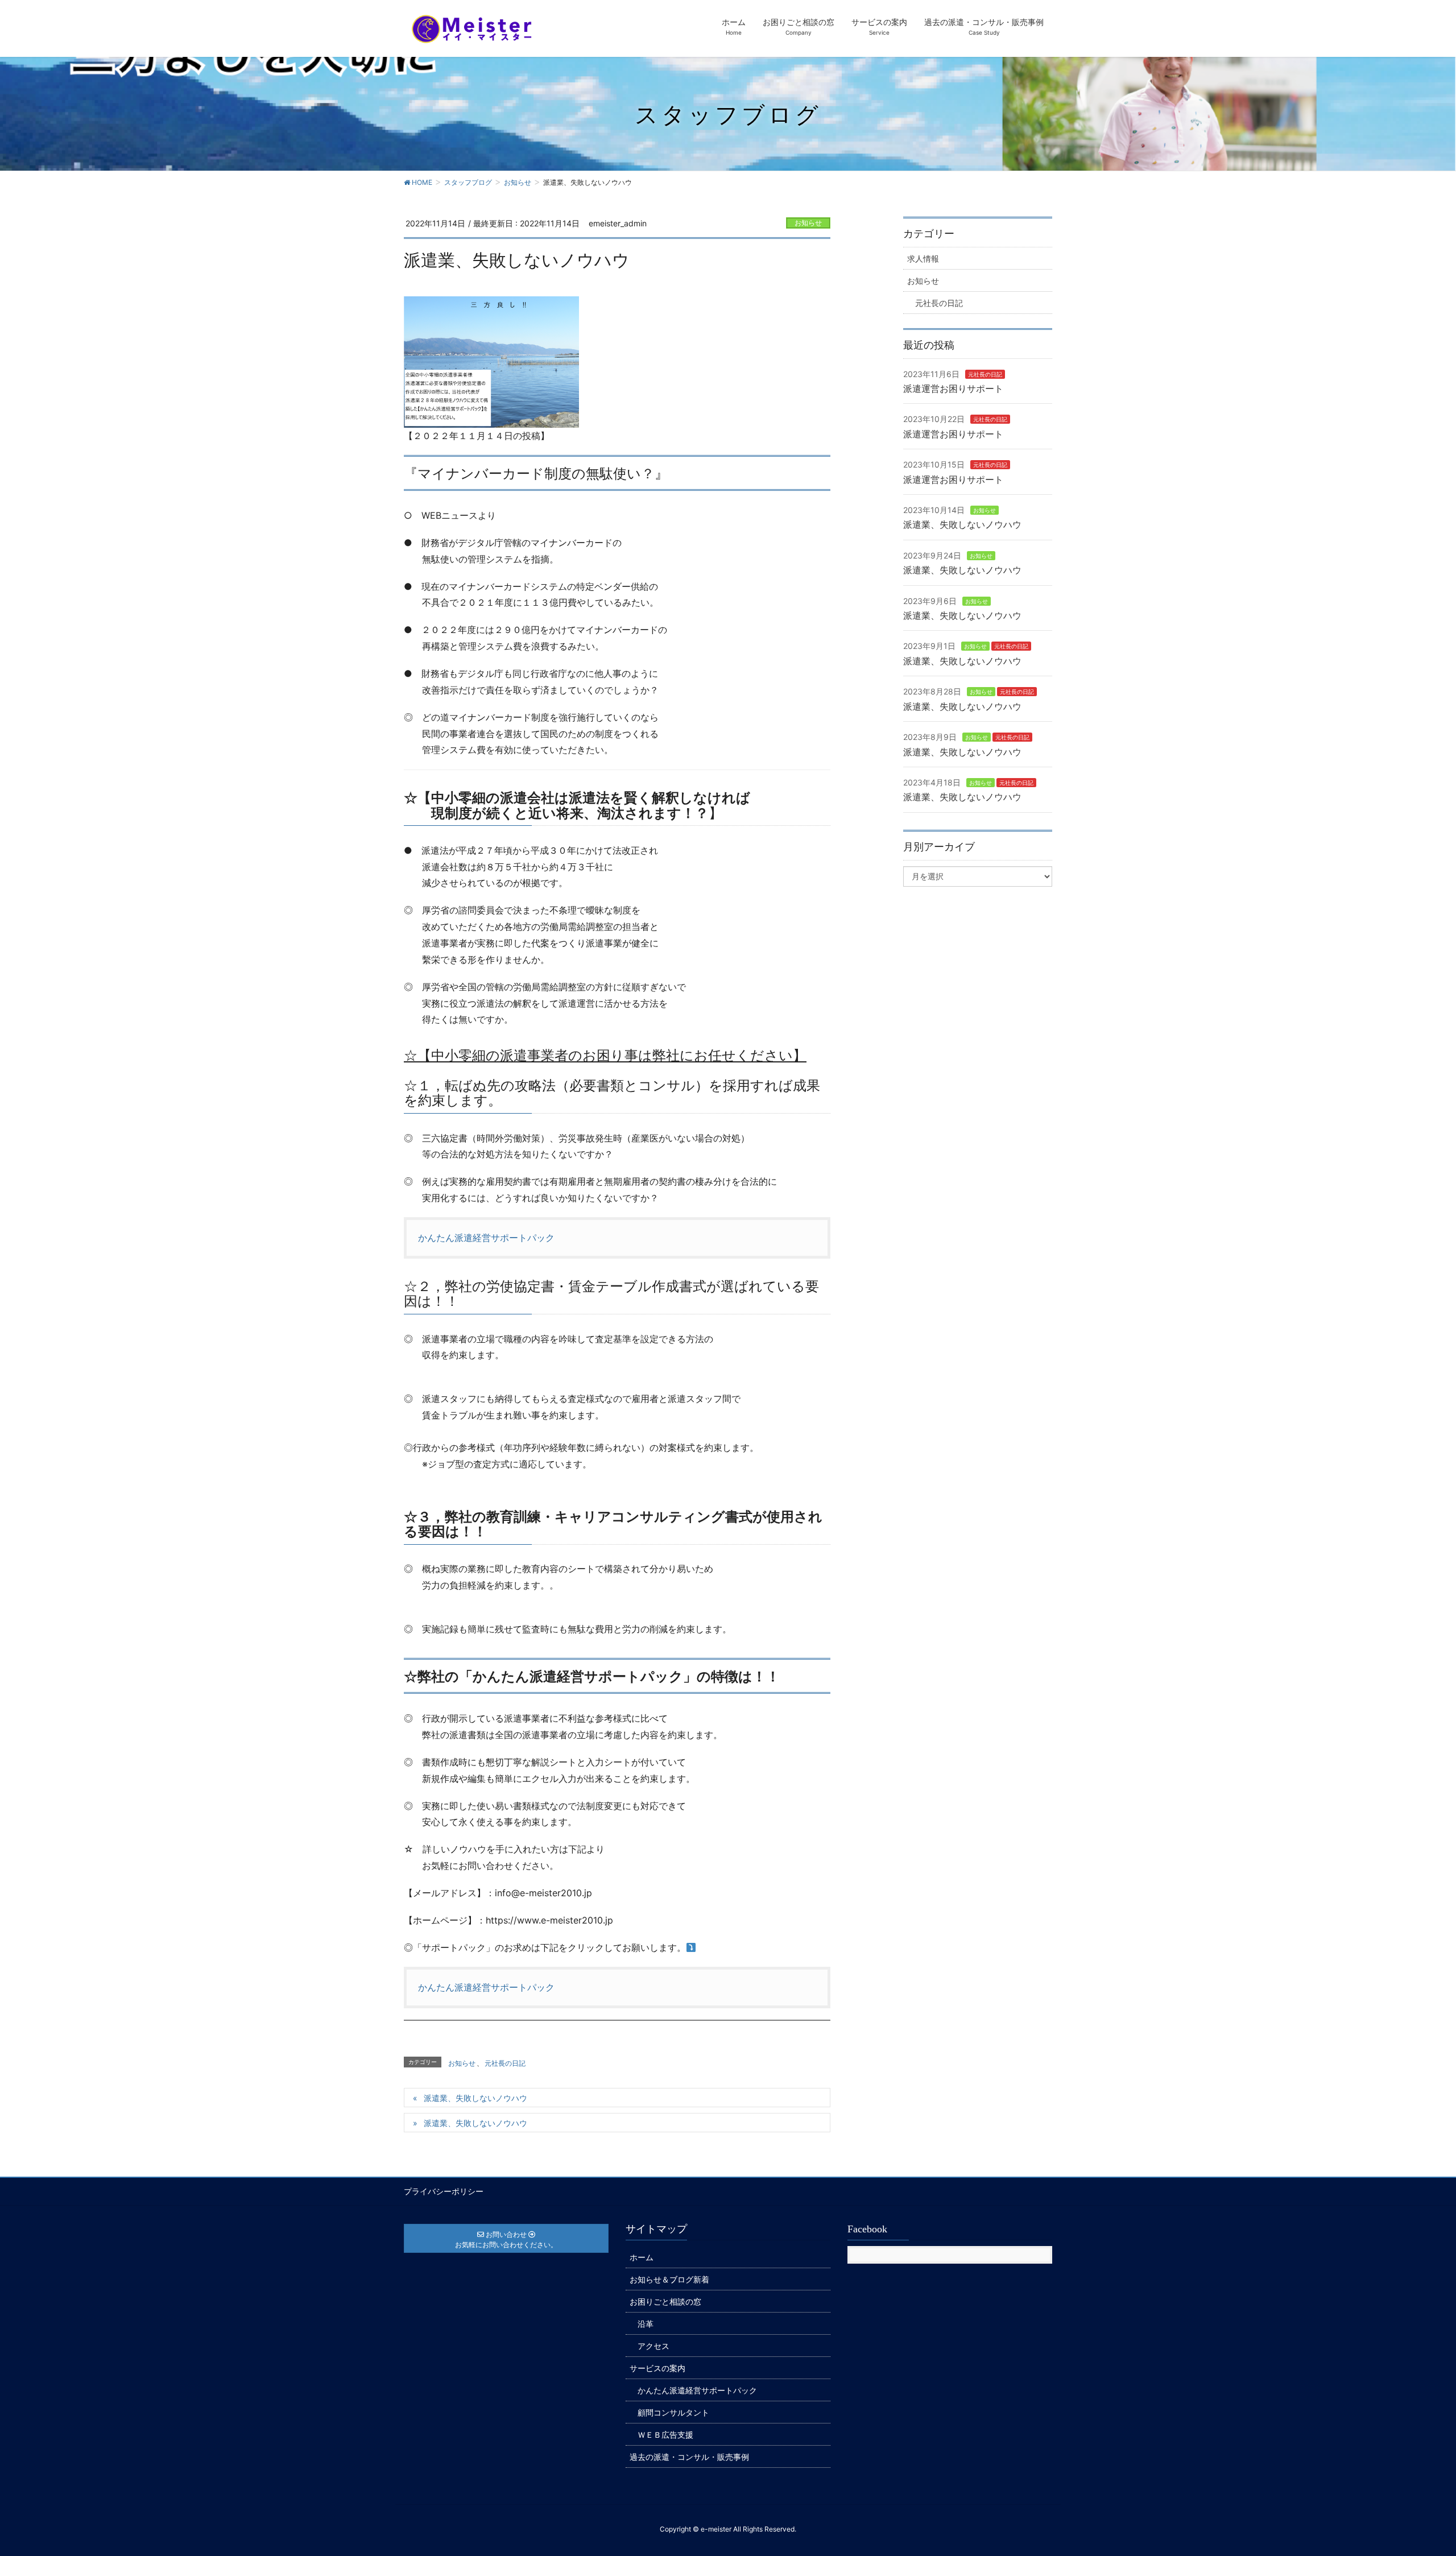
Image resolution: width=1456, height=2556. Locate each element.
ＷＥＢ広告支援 (665, 2435)
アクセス (653, 2346)
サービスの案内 (657, 2368)
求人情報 (923, 259)
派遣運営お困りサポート (953, 388)
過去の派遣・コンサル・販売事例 (689, 2457)
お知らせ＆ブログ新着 (669, 2279)
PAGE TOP (1413, 2469)
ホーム (642, 2257)
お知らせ (808, 223)
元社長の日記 (505, 2063)
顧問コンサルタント (673, 2412)
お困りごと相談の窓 (665, 2301)
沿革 (646, 2324)
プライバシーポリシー (444, 2191)
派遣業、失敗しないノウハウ (475, 2098)
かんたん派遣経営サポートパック (486, 1238)
